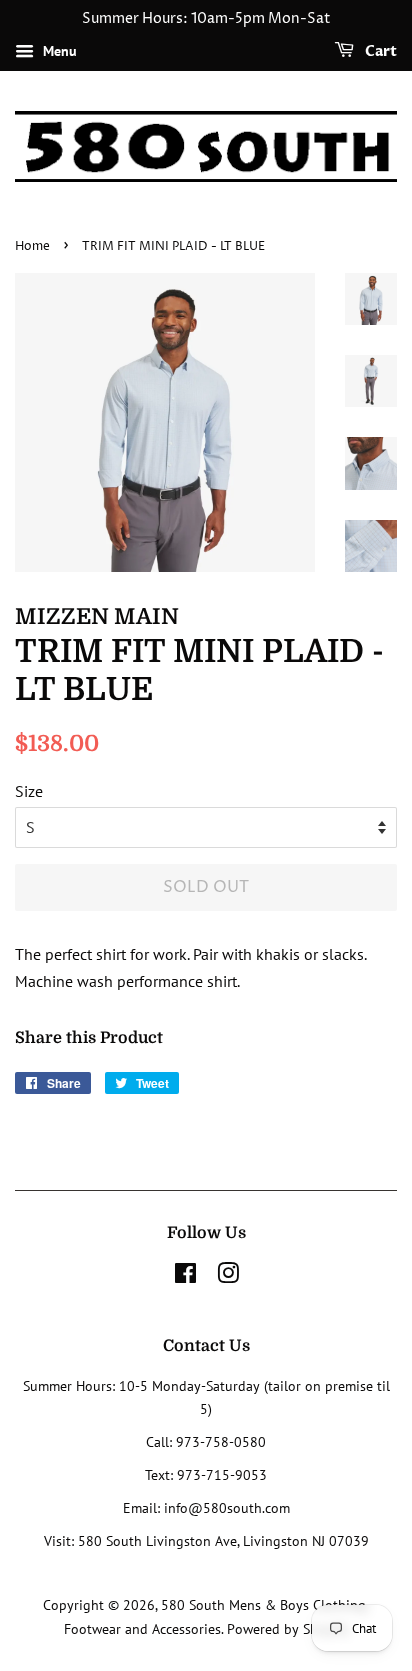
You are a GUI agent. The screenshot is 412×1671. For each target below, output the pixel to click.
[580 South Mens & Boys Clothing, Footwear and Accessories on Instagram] (228, 1277)
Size (29, 791)
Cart (379, 51)
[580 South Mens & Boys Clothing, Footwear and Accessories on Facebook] (185, 1277)
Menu (58, 51)
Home (32, 246)
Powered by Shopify (288, 1629)
